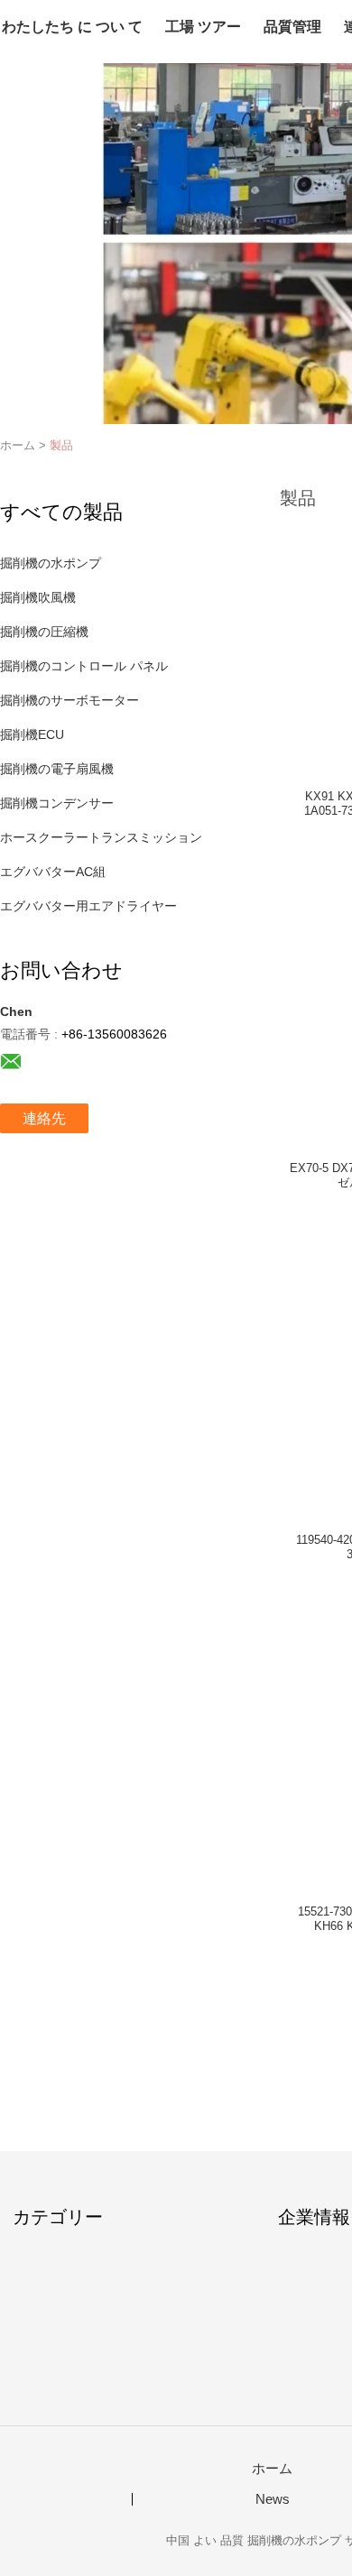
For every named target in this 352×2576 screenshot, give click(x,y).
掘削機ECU (32, 734)
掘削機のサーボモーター (69, 700)
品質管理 (292, 27)
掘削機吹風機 (38, 597)
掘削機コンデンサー (57, 803)
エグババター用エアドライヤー (88, 906)
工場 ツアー (203, 27)
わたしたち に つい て (72, 27)
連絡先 (44, 1118)
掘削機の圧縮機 (44, 632)
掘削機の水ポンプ (51, 563)
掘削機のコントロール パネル (84, 666)
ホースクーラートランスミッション (101, 837)
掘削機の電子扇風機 (57, 769)
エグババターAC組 (53, 872)
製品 (61, 445)
